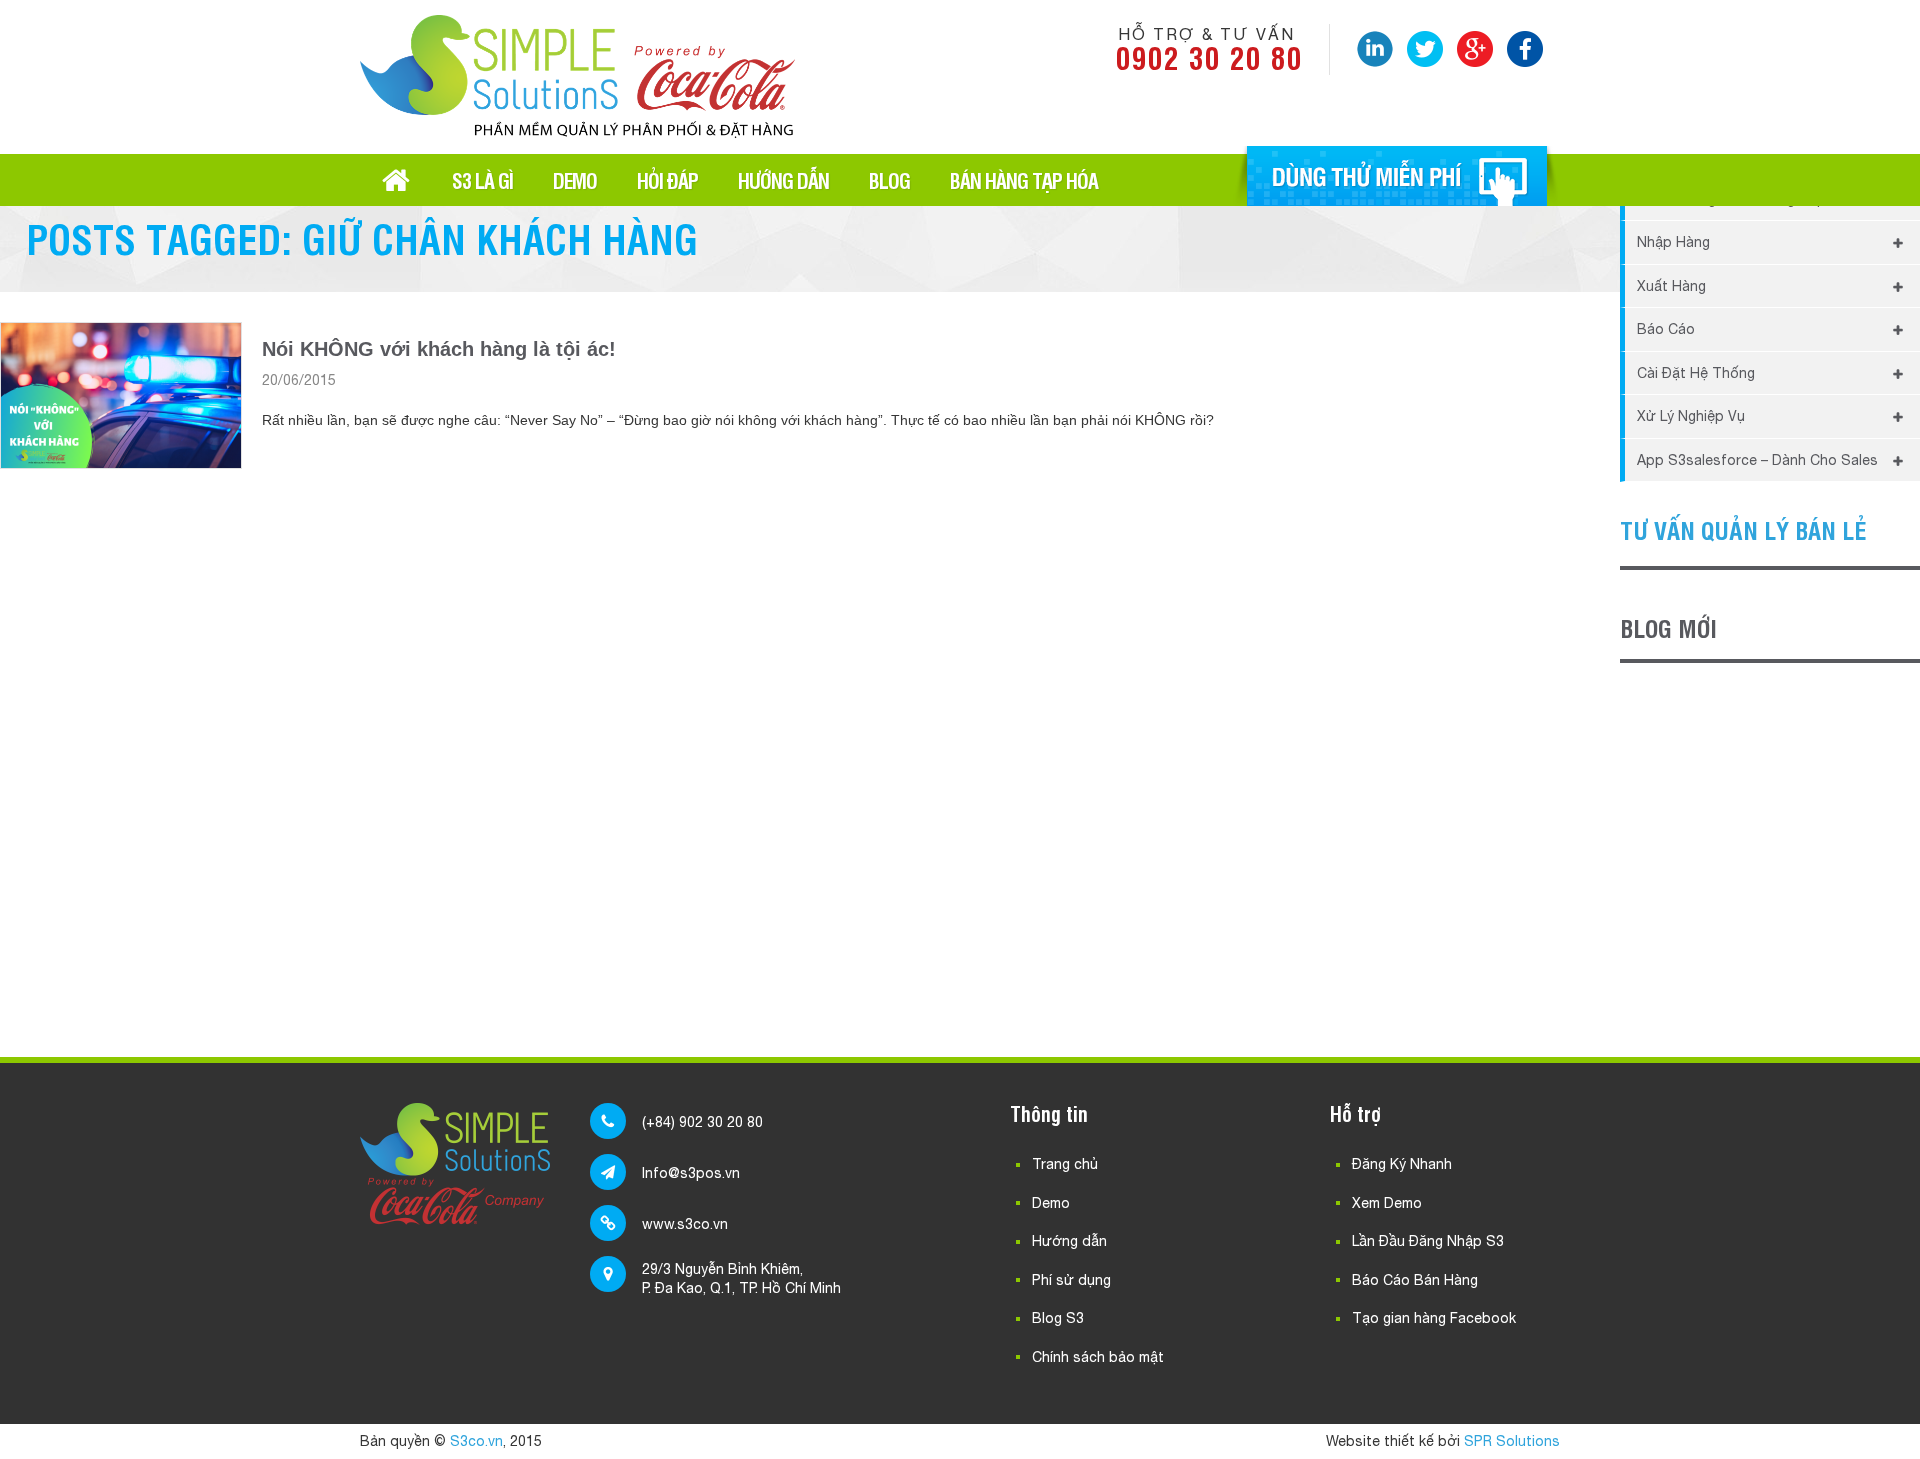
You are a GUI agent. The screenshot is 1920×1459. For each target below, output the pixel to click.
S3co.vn (476, 1441)
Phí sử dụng (1071, 1280)
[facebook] (1525, 49)
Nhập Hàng (1673, 242)
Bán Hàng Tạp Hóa (1024, 180)
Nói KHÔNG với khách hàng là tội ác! (439, 349)
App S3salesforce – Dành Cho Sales (1757, 460)
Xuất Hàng (1671, 286)
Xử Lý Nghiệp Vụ (1691, 416)
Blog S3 (1058, 1318)
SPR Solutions (1512, 1441)
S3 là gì (482, 180)
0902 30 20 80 (1209, 56)
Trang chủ (396, 180)
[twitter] (1425, 49)
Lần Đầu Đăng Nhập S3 (1428, 1241)
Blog (889, 180)
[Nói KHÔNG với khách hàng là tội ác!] (121, 395)
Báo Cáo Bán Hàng (1415, 1280)
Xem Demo (1387, 1203)
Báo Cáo (1666, 329)
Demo (575, 180)
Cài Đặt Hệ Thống (1696, 373)
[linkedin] (1375, 49)
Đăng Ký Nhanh (1402, 1164)
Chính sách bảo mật (1098, 1357)
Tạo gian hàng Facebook (1434, 1318)
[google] (1475, 49)
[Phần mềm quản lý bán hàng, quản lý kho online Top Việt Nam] (577, 130)
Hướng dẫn (783, 180)
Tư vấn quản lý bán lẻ (1743, 529)
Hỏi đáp (667, 180)
